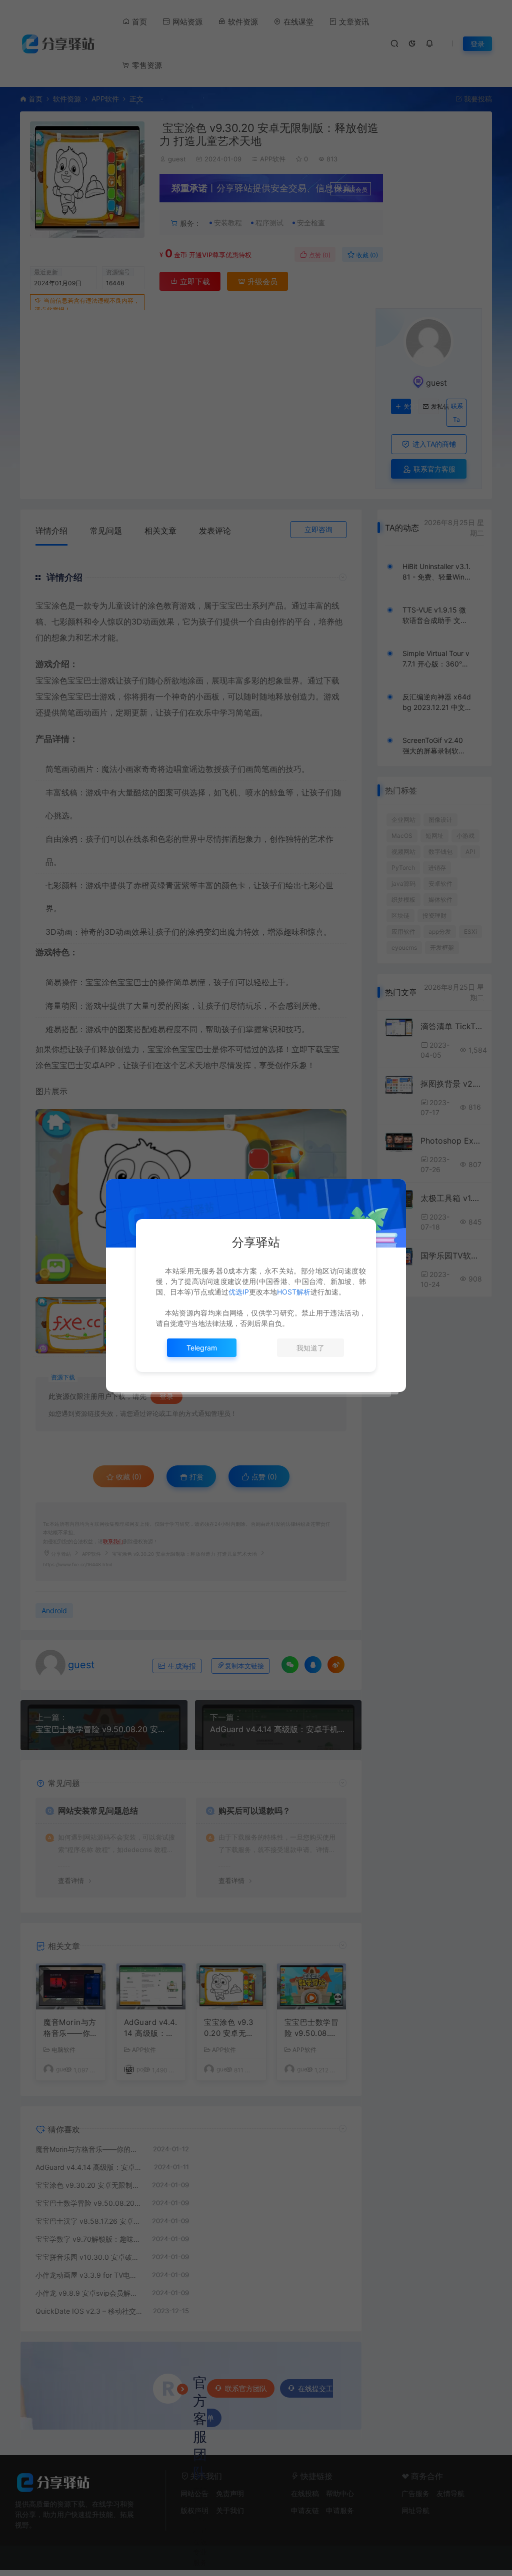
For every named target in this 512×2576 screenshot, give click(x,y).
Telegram (202, 1348)
